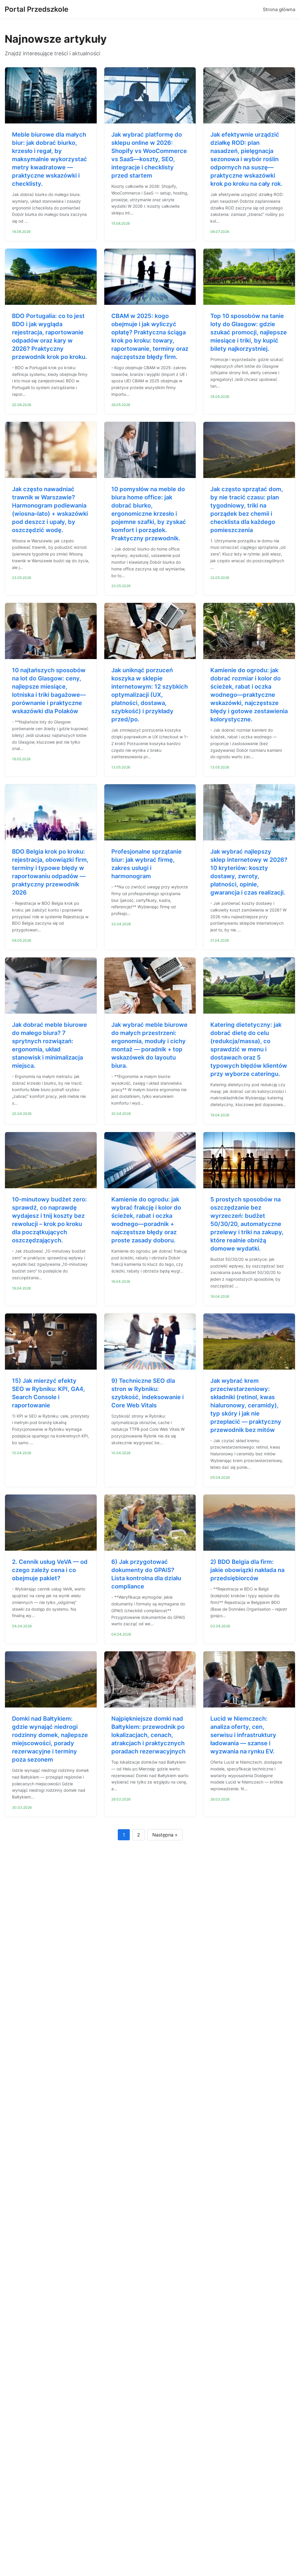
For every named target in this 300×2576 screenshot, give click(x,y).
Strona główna (279, 9)
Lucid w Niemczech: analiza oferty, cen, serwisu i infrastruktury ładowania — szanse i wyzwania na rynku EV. (243, 1735)
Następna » (165, 1835)
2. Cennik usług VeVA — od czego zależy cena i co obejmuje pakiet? (50, 1570)
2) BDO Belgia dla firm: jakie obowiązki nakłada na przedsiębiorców (247, 1570)
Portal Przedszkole (36, 9)
